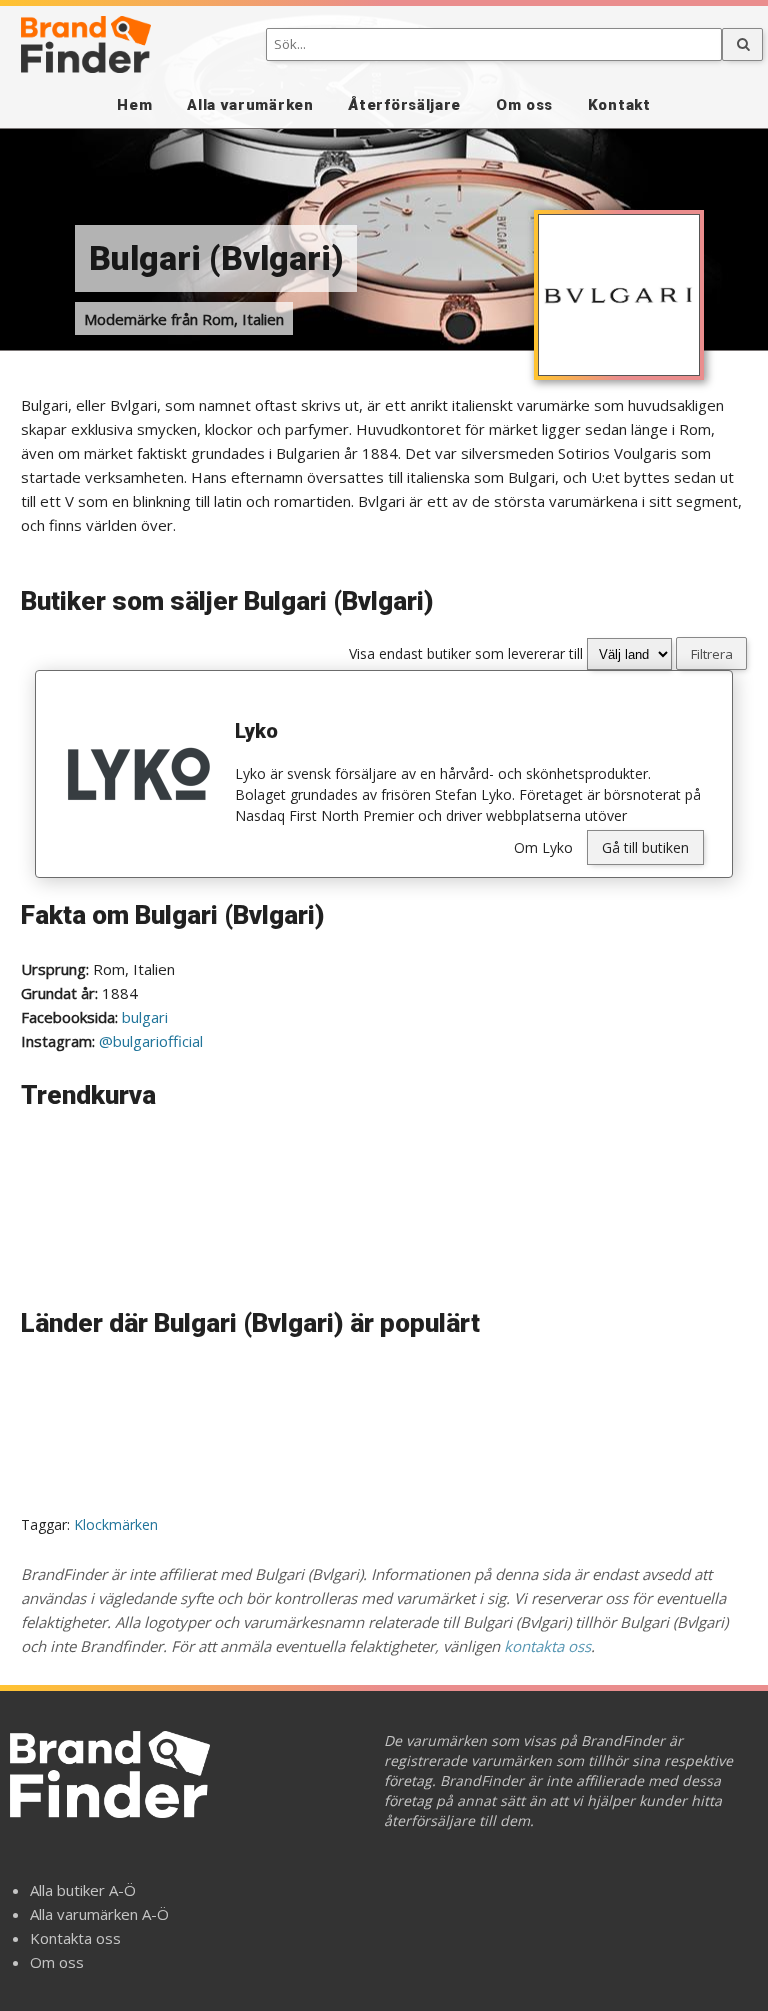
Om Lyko (543, 847)
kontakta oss (547, 1646)
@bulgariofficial (151, 1041)
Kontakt (619, 105)
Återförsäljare (404, 105)
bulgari (145, 1017)
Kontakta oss (75, 1938)
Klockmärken (116, 1524)
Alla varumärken (250, 105)
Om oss (524, 105)
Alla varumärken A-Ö (99, 1914)
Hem (134, 105)
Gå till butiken (645, 847)
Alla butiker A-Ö (83, 1890)
